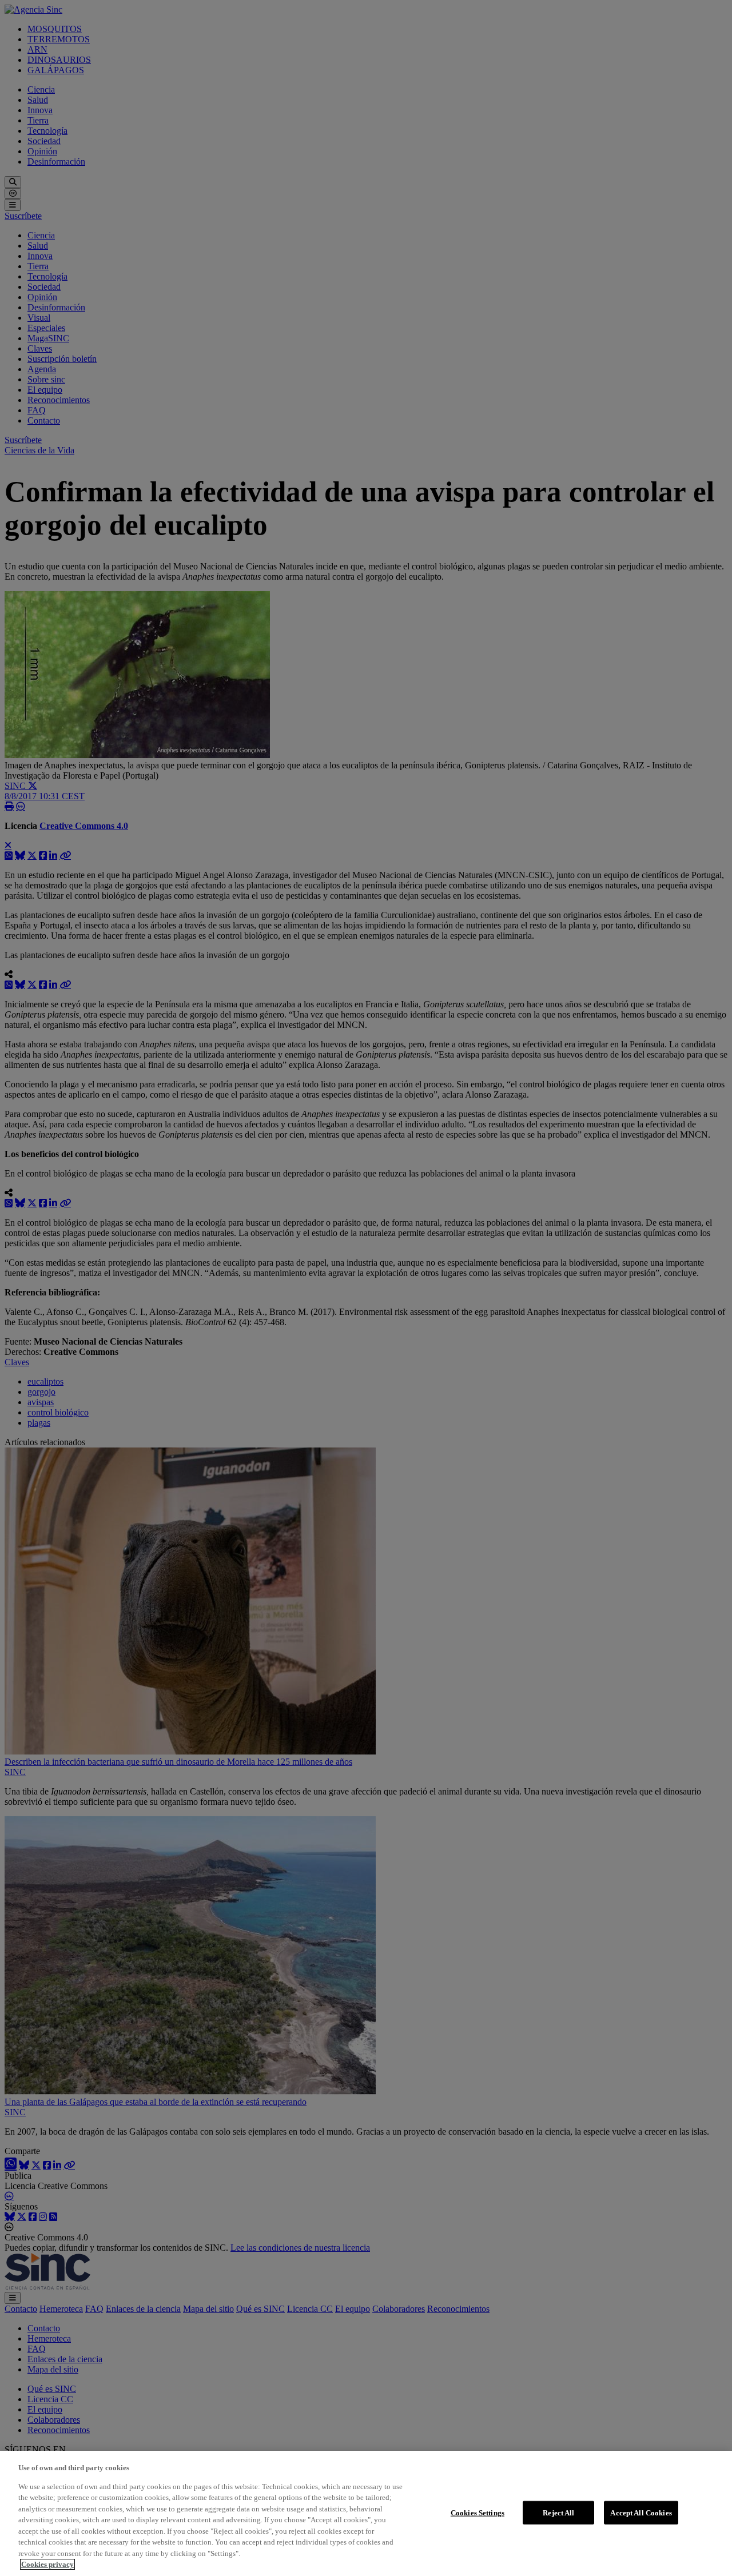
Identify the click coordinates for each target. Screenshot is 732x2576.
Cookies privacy (47, 2564)
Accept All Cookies (641, 2512)
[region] (366, 2513)
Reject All (558, 2512)
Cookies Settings (478, 2512)
